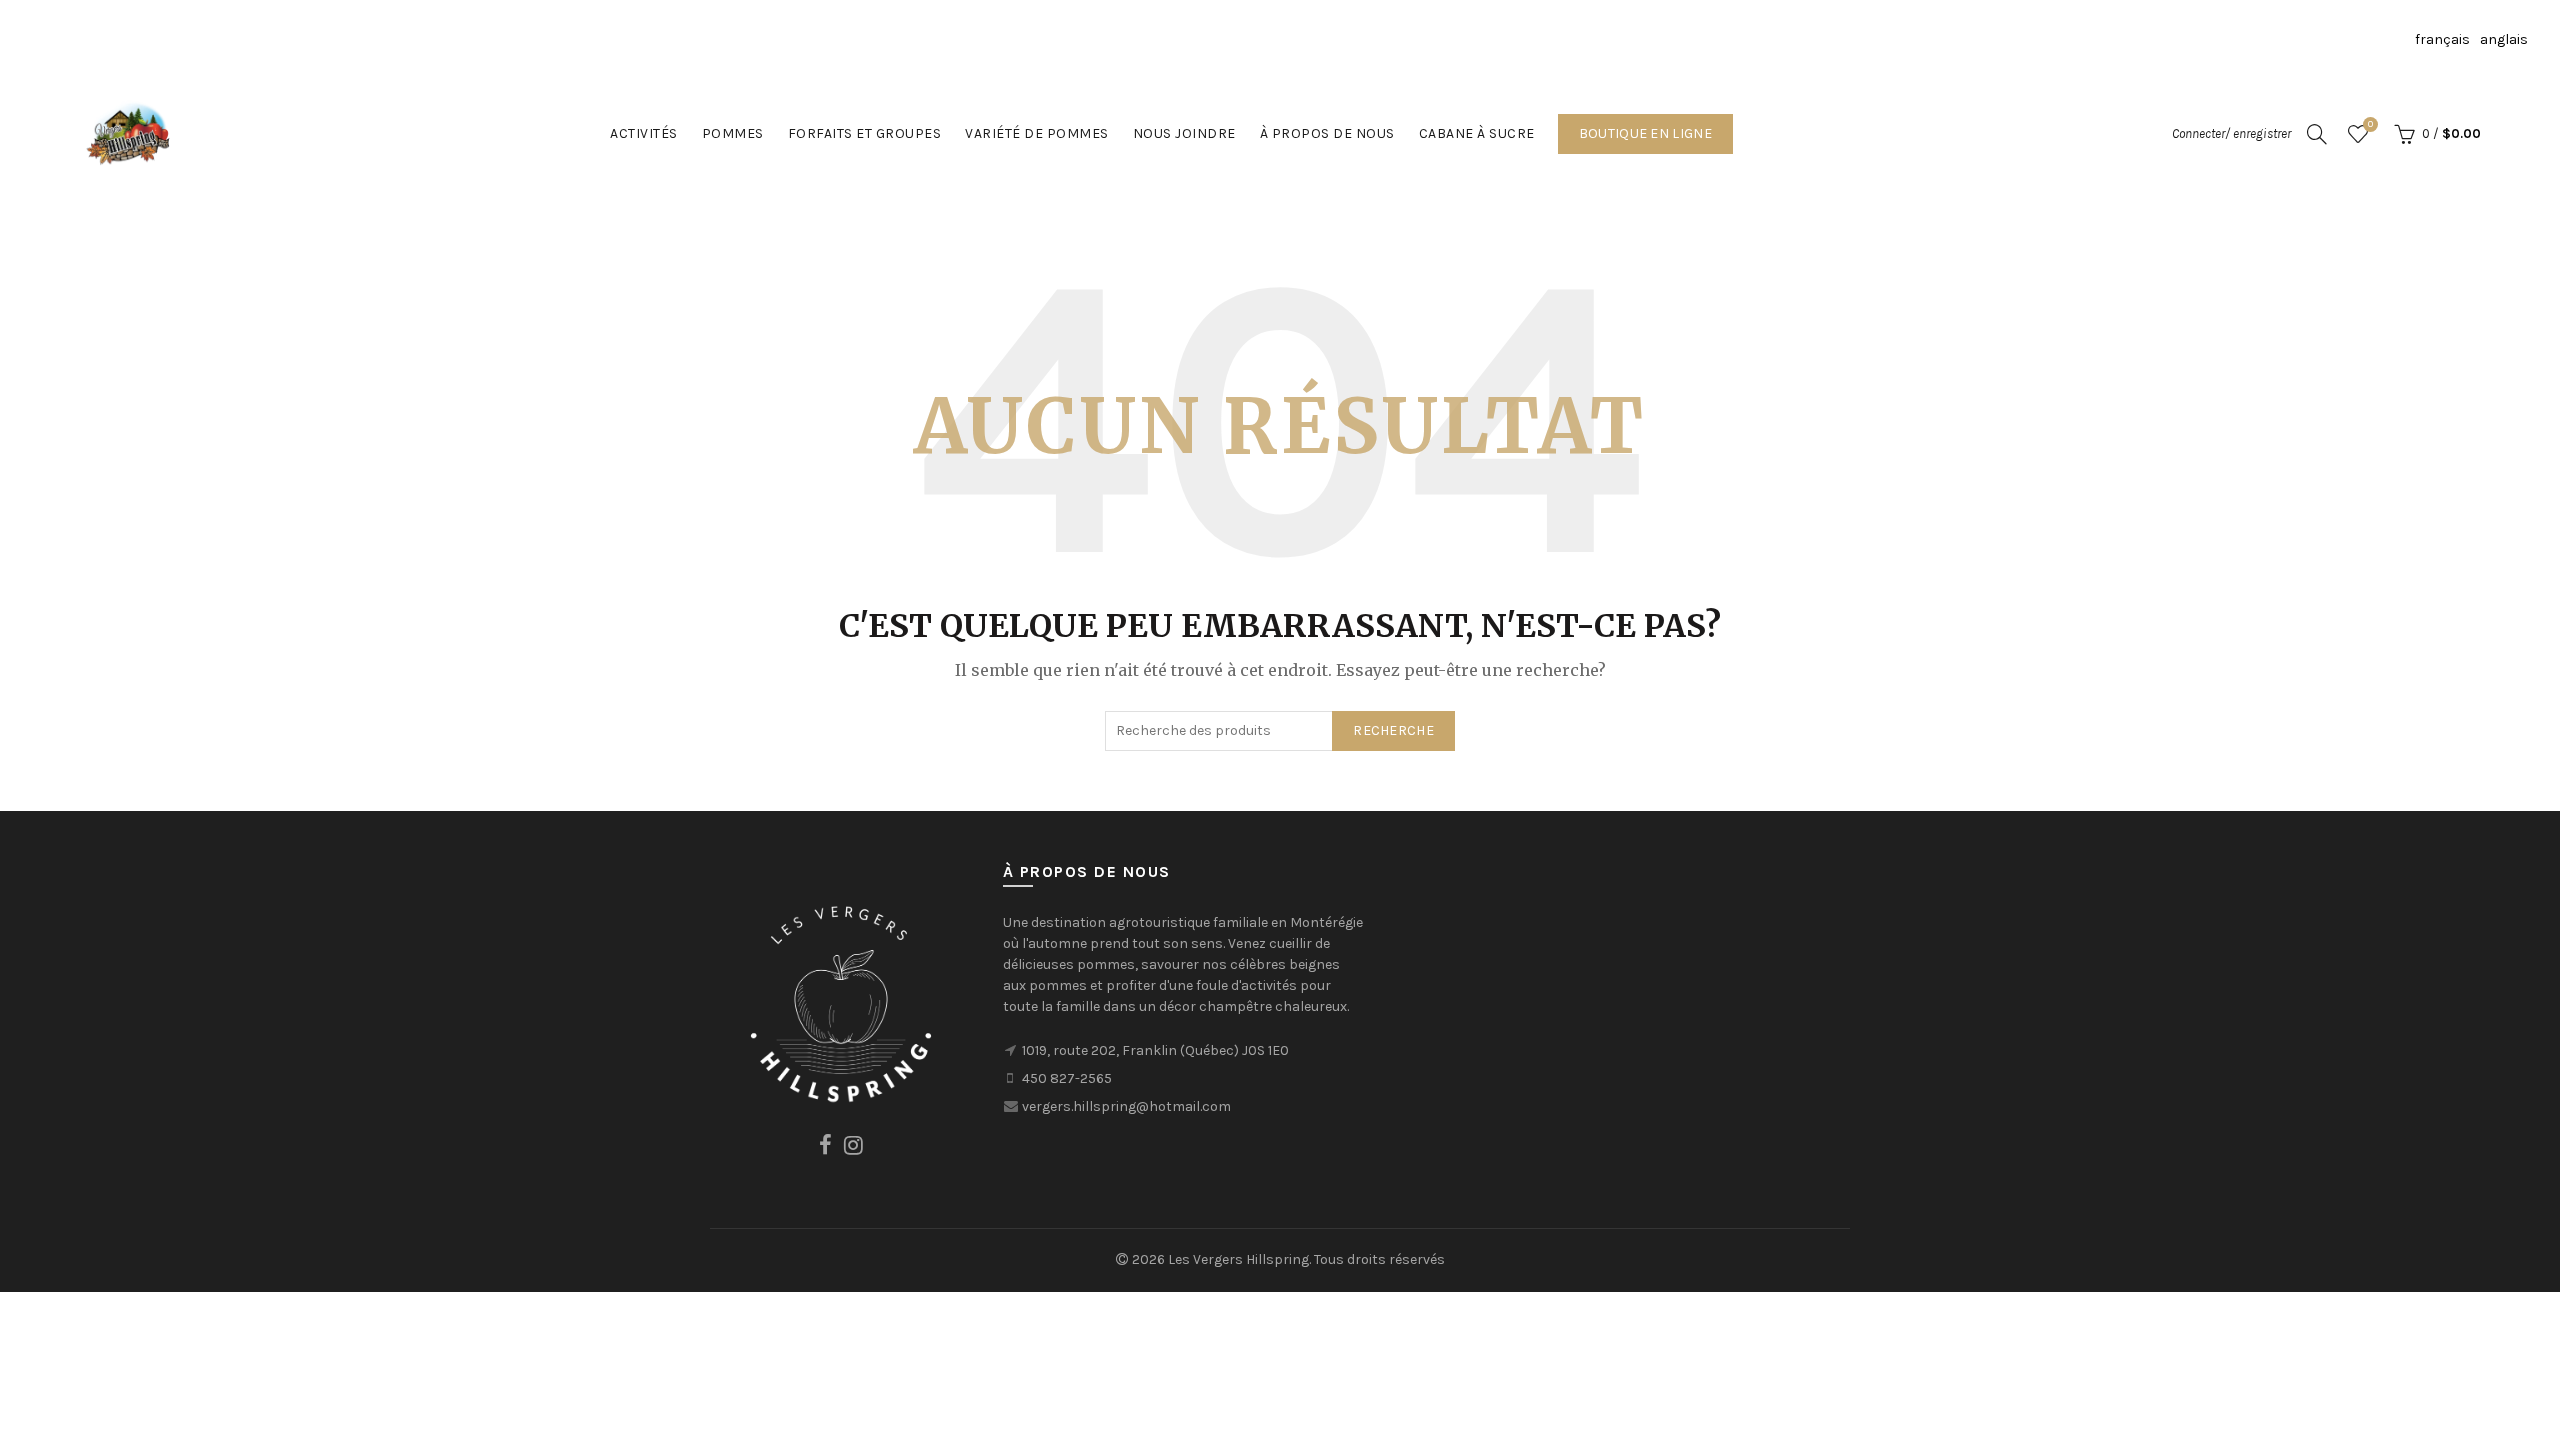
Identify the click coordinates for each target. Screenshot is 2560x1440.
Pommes (733, 133)
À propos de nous (1327, 133)
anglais (2504, 40)
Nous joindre (1184, 133)
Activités (644, 133)
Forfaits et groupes (865, 133)
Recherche (1393, 730)
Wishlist (2370, 124)
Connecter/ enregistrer (2231, 133)
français (2442, 40)
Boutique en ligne (1645, 133)
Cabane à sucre (1477, 133)
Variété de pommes (1037, 133)
